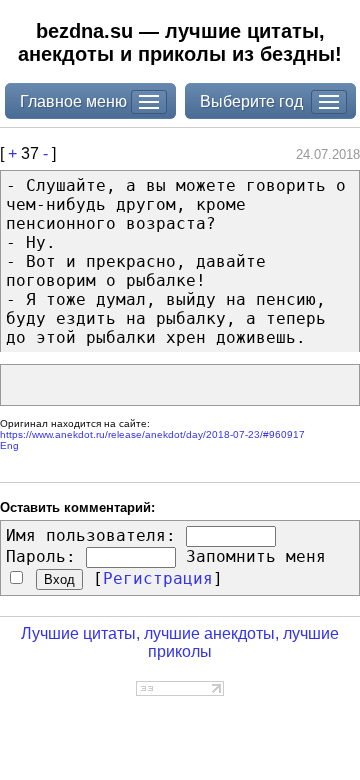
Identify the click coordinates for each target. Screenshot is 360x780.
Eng (9, 445)
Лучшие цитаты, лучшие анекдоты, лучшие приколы (180, 642)
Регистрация (158, 578)
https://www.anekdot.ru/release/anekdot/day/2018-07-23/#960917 (152, 434)
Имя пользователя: (91, 535)
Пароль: (41, 556)
